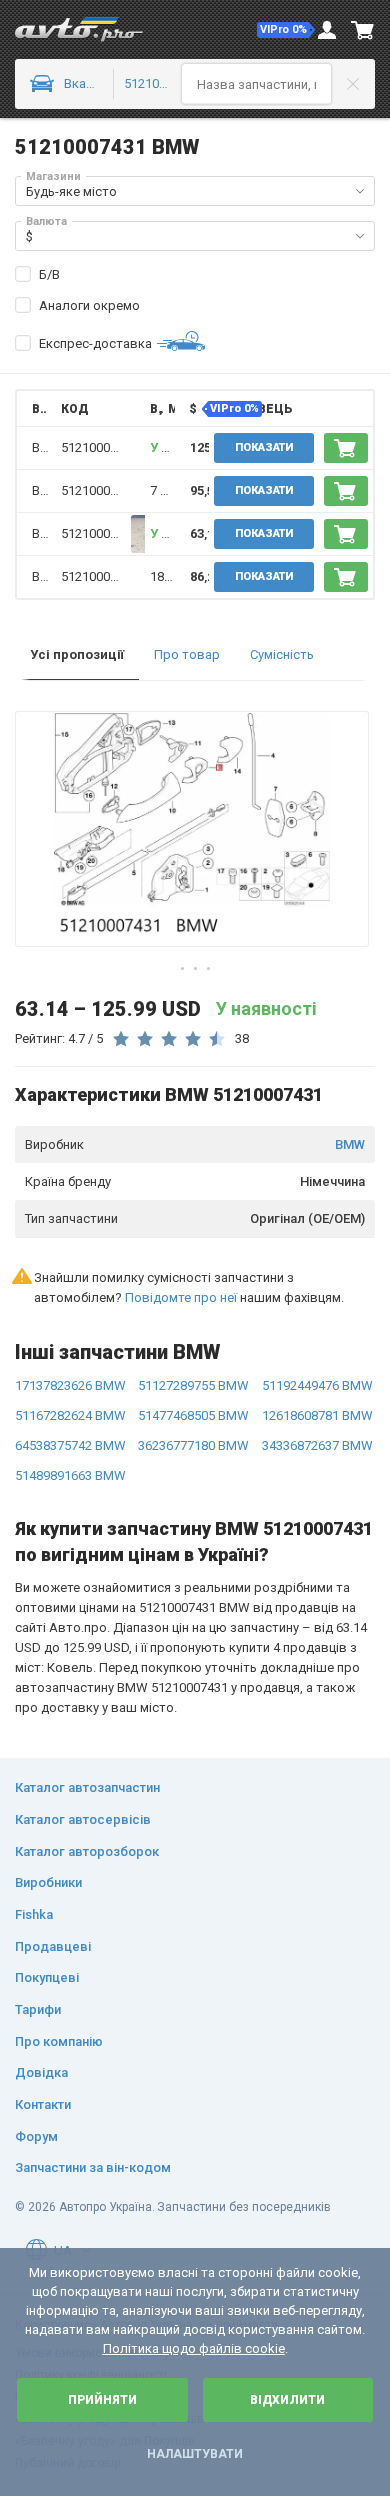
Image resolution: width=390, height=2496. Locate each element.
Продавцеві (53, 1946)
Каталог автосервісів (83, 1819)
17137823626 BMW (70, 1385)
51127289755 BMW (193, 1385)
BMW (350, 1144)
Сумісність (282, 654)
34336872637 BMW (317, 1445)
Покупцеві (47, 1977)
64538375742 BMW (70, 1445)
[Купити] (346, 448)
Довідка (41, 2072)
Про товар (187, 654)
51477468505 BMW (193, 1415)
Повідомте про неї (181, 1297)
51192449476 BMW (317, 1385)
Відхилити (287, 2400)
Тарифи (38, 2009)
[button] (286, 30)
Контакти (43, 2104)
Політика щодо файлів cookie (194, 2348)
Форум (36, 2136)
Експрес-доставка (95, 343)
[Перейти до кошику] (363, 30)
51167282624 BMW (70, 1415)
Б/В (49, 274)
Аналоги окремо (89, 305)
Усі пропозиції (77, 654)
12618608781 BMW (317, 1415)
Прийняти (102, 2400)
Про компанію (59, 2041)
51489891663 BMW (70, 1475)
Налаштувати (195, 2454)
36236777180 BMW (193, 1445)
